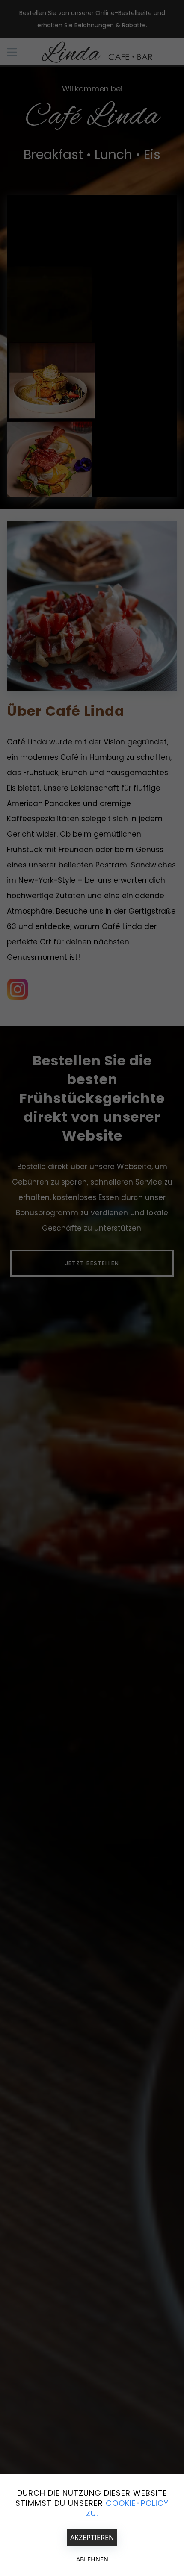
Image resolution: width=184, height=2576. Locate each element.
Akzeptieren (92, 2538)
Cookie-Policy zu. (127, 2508)
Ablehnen (92, 2559)
